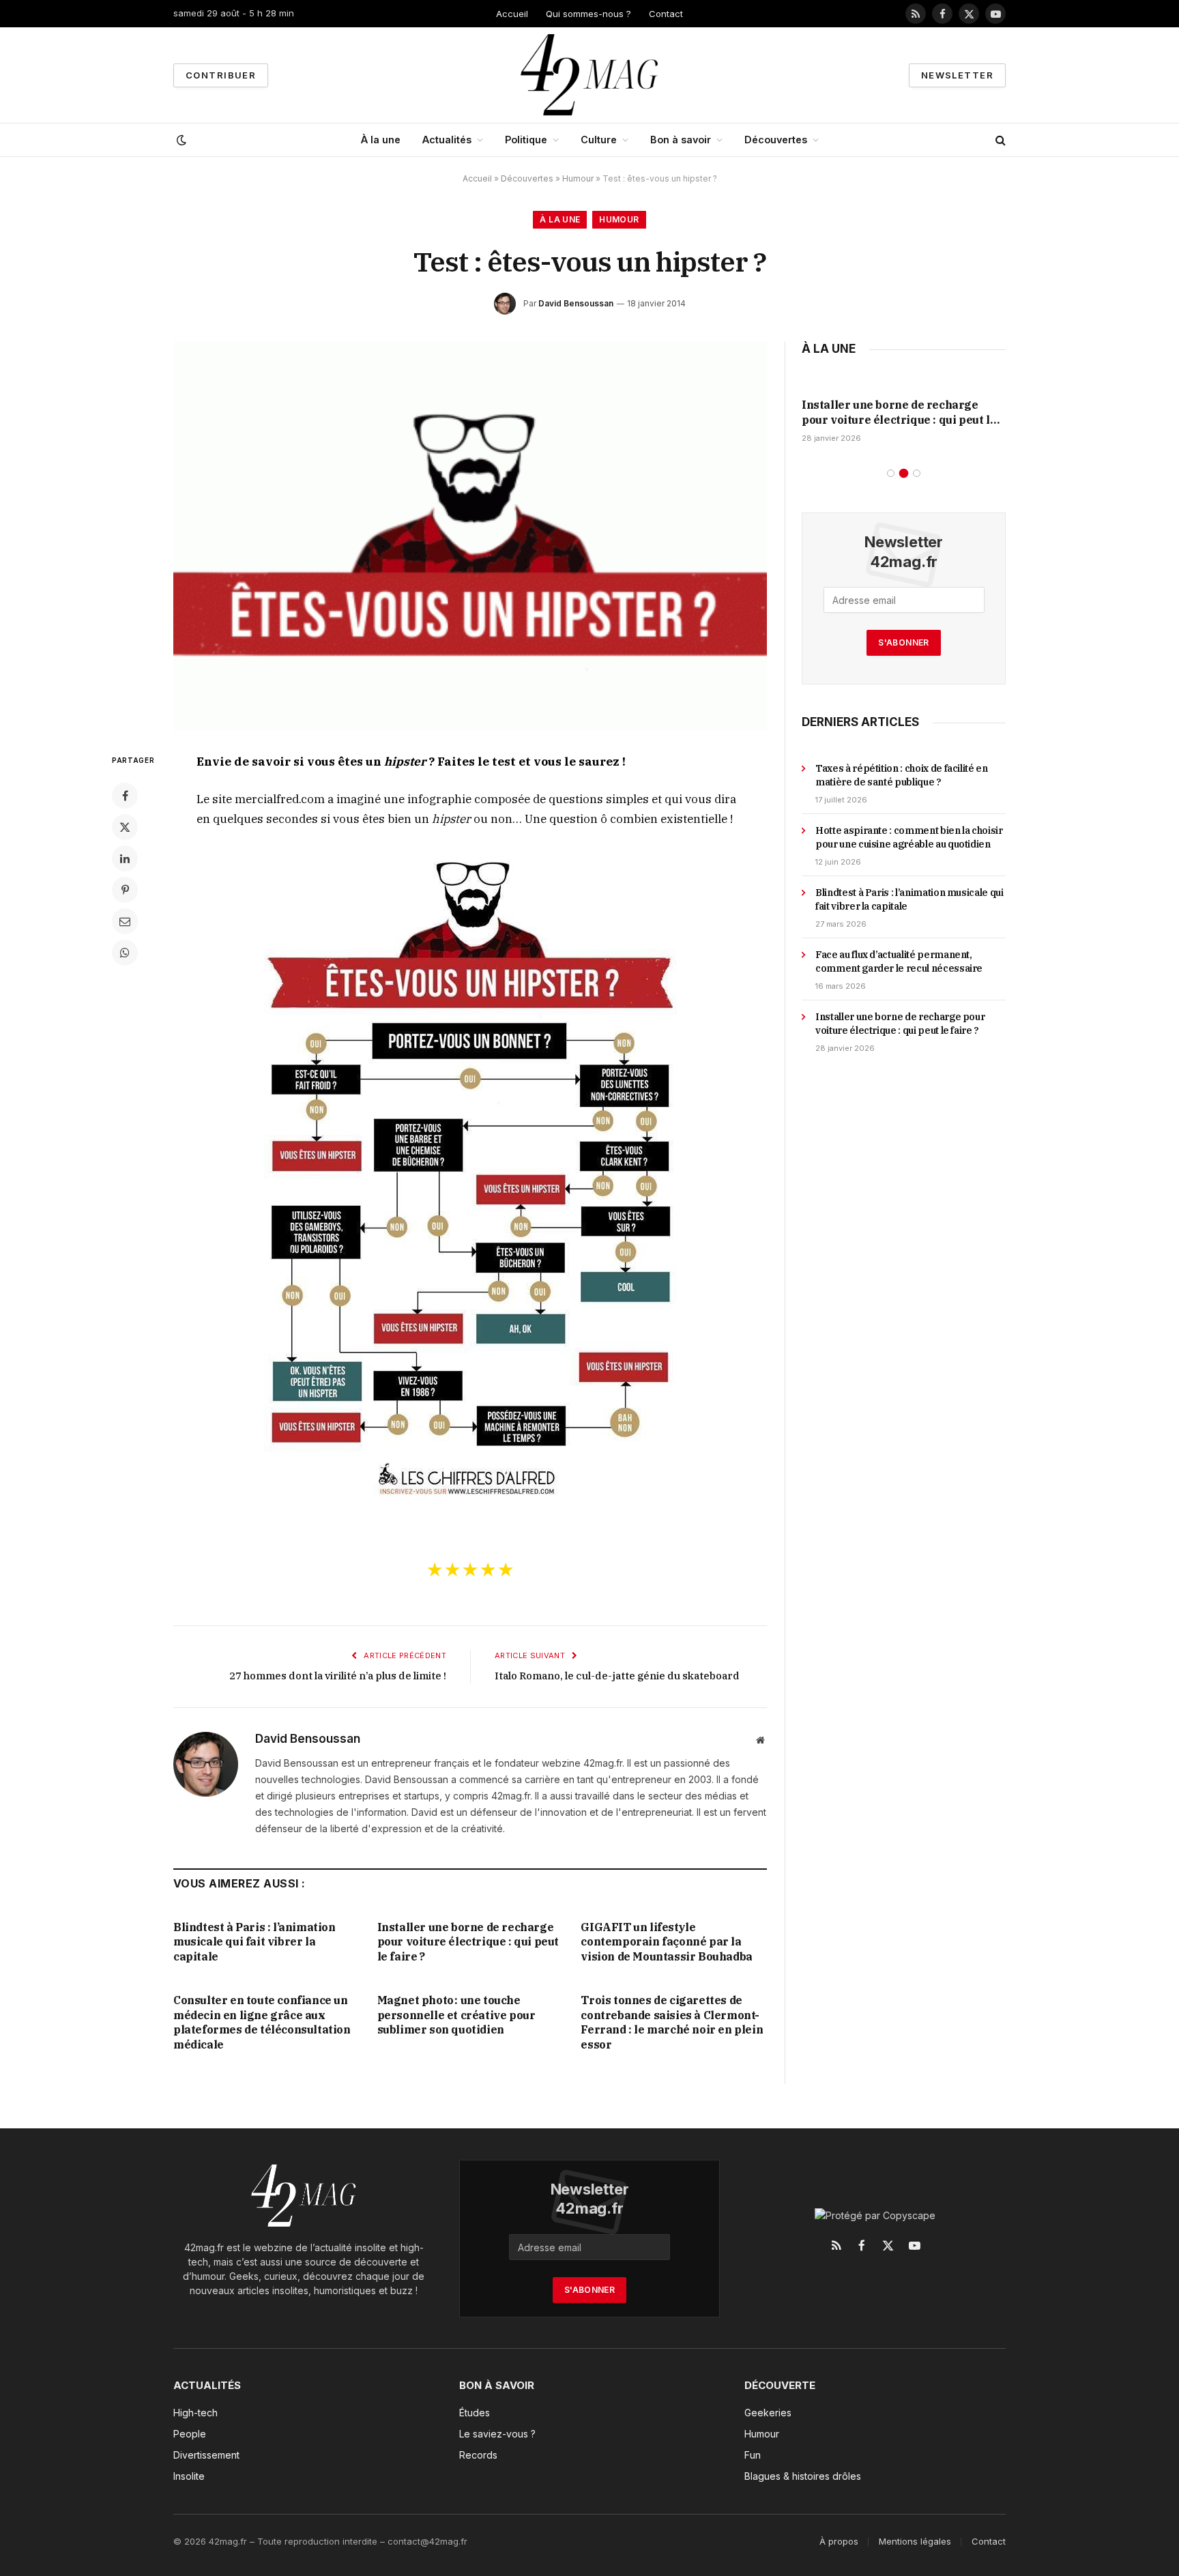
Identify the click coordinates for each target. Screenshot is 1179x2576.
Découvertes (776, 140)
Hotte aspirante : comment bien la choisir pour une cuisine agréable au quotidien (909, 837)
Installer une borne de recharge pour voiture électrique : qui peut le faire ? (468, 1942)
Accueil (512, 14)
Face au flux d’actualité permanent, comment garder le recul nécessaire (899, 961)
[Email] (125, 921)
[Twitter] (125, 827)
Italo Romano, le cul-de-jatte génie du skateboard (617, 1676)
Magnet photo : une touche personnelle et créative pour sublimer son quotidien (456, 2015)
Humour (578, 178)
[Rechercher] (999, 140)
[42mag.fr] (590, 75)
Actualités (447, 140)
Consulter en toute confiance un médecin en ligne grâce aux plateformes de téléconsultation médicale (262, 2022)
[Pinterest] (125, 890)
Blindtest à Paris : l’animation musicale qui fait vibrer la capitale (254, 1942)
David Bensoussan (576, 303)
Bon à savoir (681, 140)
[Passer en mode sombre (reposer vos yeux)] (180, 140)
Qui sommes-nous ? (588, 14)
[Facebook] (125, 796)
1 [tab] (891, 473)
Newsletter (957, 75)
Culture (599, 140)
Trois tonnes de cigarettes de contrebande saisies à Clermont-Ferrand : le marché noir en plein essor (672, 2022)
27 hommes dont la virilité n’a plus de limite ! (338, 1676)
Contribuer (221, 75)
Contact (666, 14)
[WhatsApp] (125, 953)
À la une (381, 140)
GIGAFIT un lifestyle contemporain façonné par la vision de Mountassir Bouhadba (666, 1942)
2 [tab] (904, 473)
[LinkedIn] (125, 858)
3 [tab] (917, 473)
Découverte (780, 2385)
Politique (526, 140)
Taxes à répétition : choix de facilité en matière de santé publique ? (902, 775)
